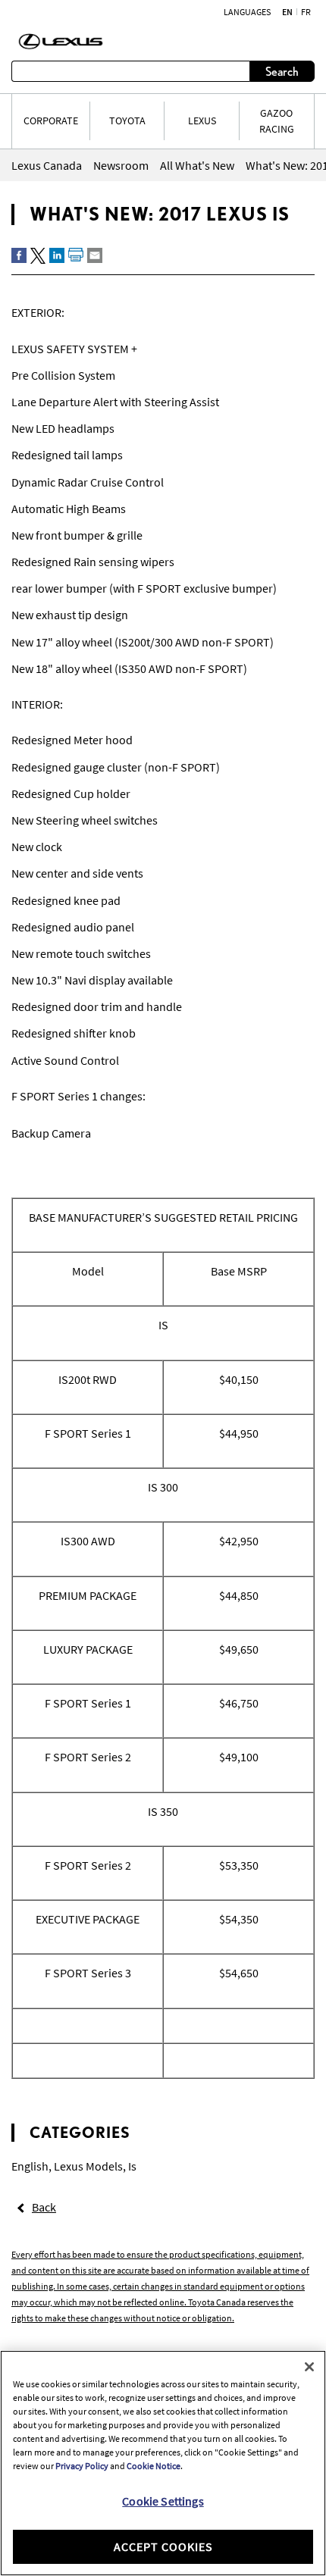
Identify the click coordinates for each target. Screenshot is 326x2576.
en (287, 12)
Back (44, 2207)
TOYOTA (127, 121)
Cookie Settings (163, 2501)
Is (132, 2166)
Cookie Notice (154, 2466)
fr (306, 12)
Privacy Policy (82, 2466)
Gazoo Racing (277, 121)
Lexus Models (88, 2166)
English (30, 2166)
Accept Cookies (163, 2546)
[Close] (309, 2367)
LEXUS (202, 121)
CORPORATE (51, 121)
